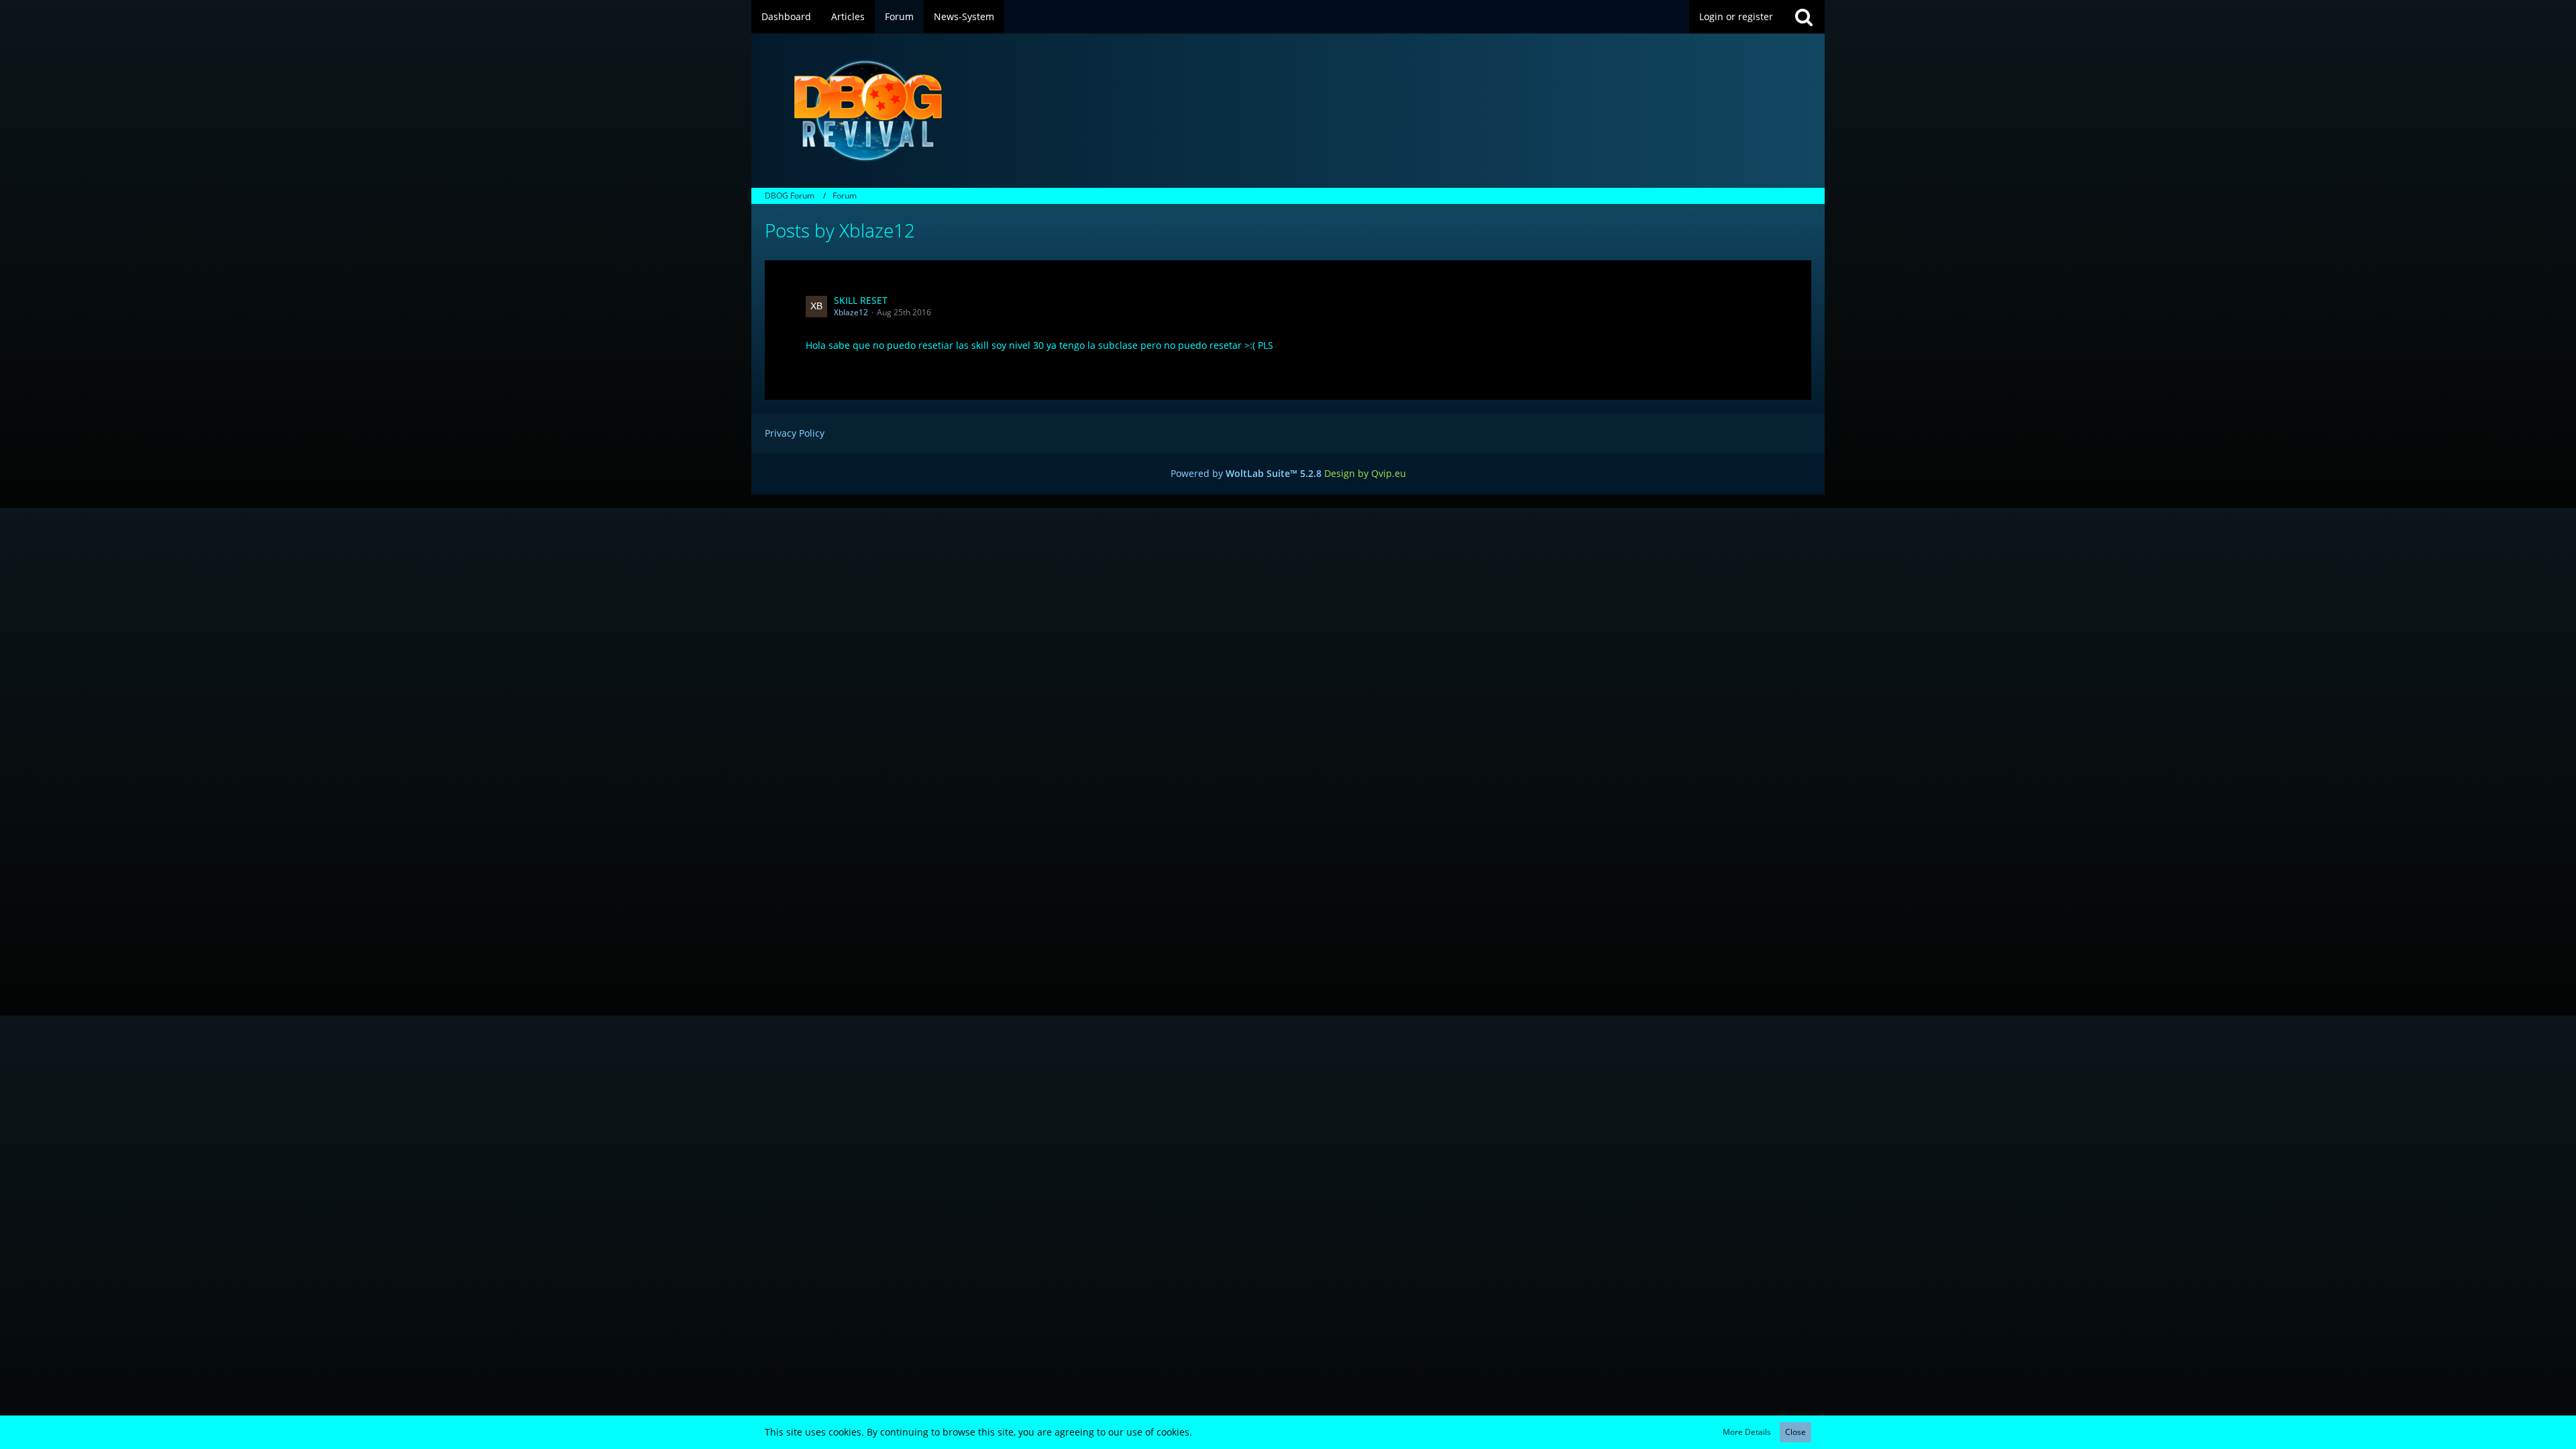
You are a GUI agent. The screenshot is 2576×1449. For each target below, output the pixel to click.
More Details (1747, 1432)
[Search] (1804, 17)
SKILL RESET (861, 300)
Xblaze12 (851, 312)
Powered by (1246, 473)
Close (1795, 1432)
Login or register (1736, 16)
